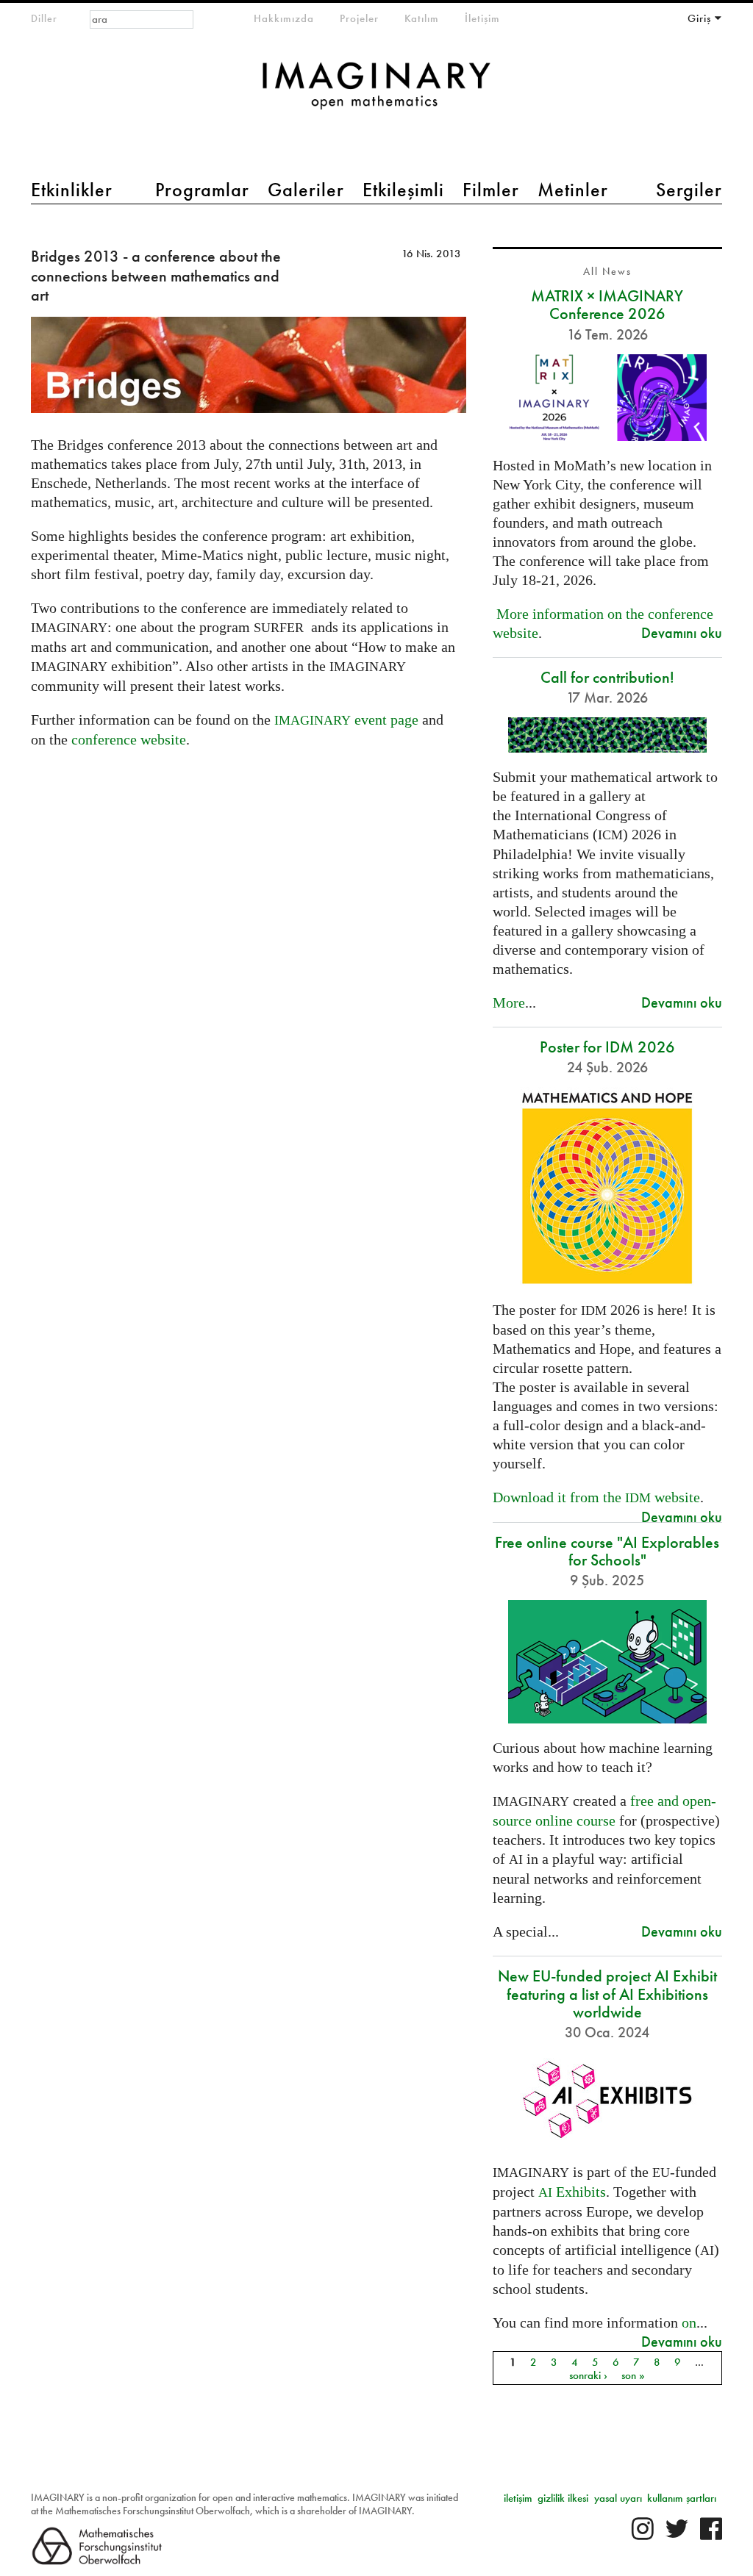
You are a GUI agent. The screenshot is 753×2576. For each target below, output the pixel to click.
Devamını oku (682, 632)
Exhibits (572, 2192)
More (509, 1002)
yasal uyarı (618, 2498)
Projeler (359, 18)
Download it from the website (596, 1497)
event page (346, 720)
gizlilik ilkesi (563, 2498)
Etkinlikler (72, 190)
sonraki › (588, 2375)
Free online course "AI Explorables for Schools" (607, 1551)
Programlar (202, 190)
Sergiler (689, 190)
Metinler (573, 190)
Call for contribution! (607, 677)
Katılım (422, 18)
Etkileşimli (403, 190)
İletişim (482, 18)
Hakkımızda (284, 18)
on (689, 2322)
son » (633, 2375)
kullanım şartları (682, 2498)
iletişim (518, 2498)
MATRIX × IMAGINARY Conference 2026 (607, 305)
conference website (129, 739)
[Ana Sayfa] (376, 93)
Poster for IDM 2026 (607, 1047)
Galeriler (306, 190)
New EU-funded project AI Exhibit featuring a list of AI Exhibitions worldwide (607, 1994)
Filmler (491, 190)
